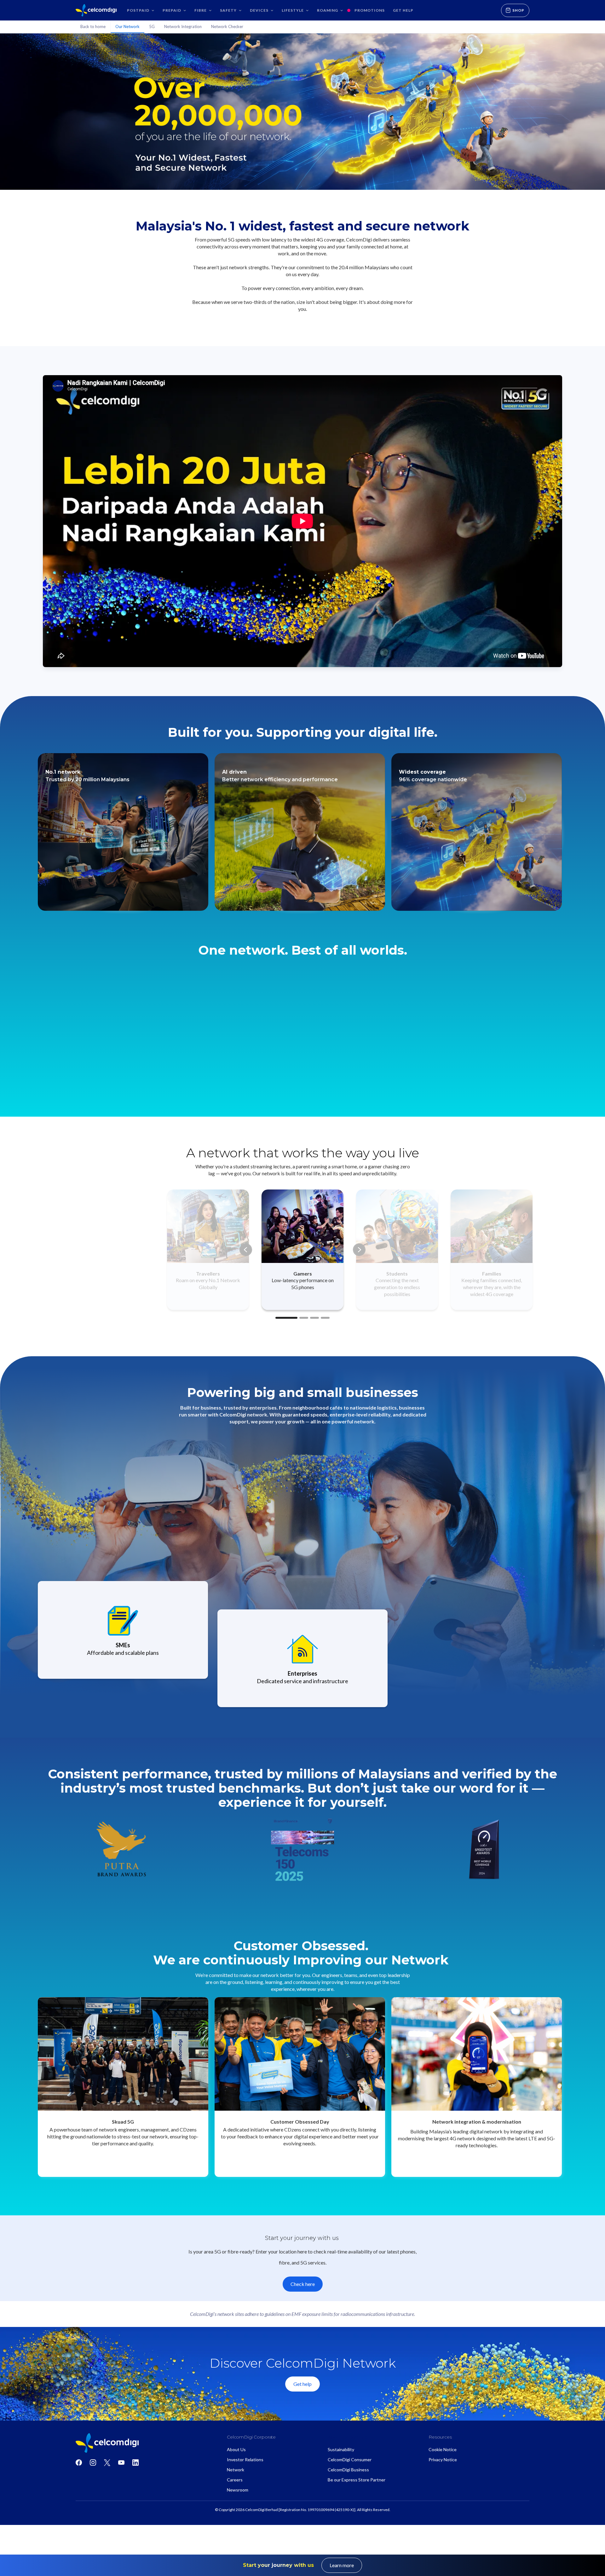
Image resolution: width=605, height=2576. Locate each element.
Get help (302, 2384)
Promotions (370, 10)
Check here (303, 2284)
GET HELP (403, 10)
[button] (141, 10)
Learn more (342, 2565)
